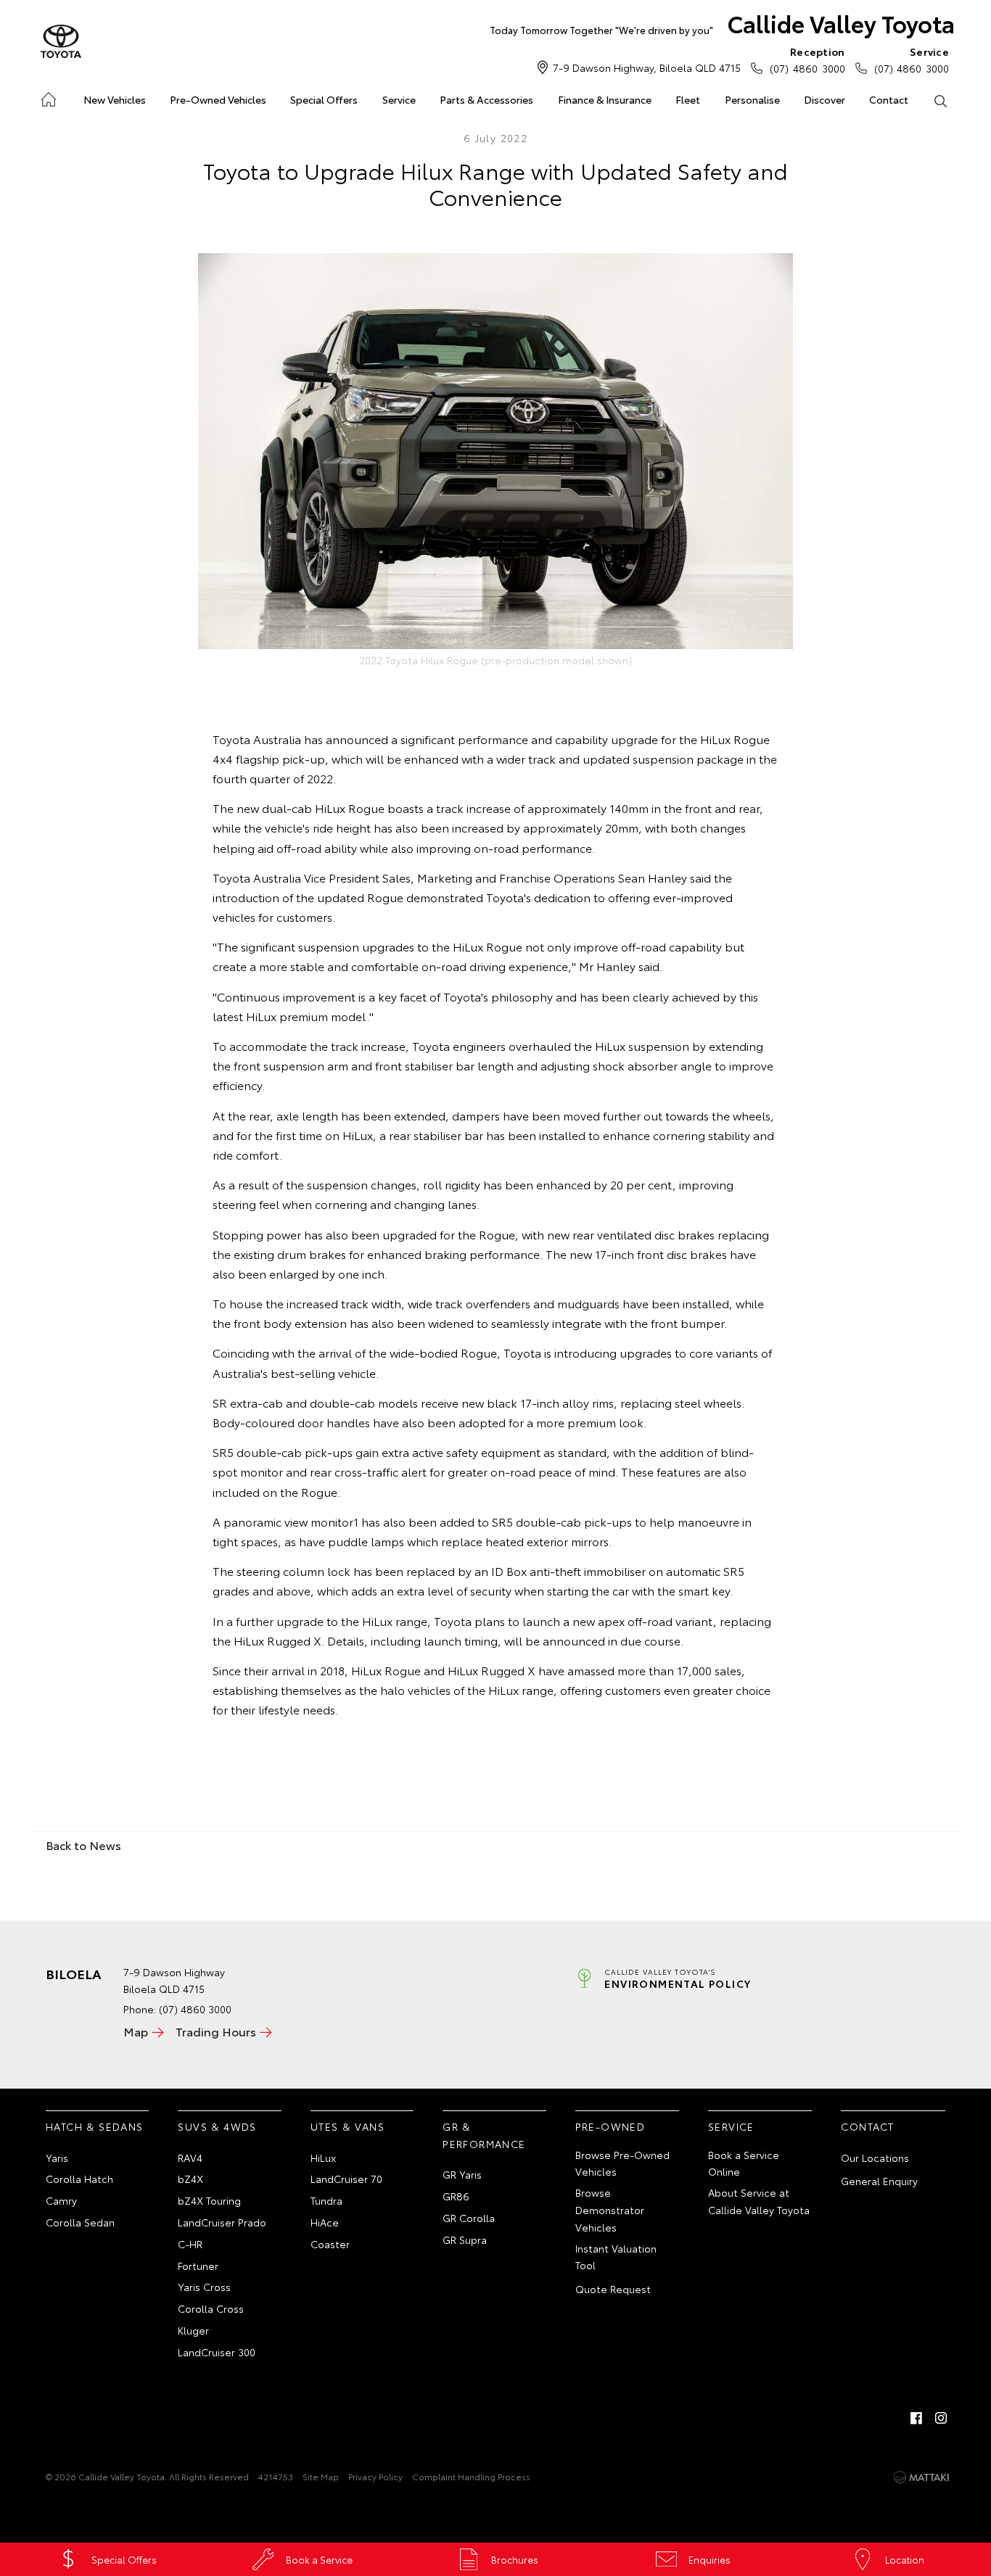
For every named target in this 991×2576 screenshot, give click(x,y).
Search (941, 100)
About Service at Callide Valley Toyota (759, 2201)
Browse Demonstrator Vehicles (610, 2210)
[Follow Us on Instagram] (941, 2418)
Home (48, 97)
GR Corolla (469, 2218)
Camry (61, 2200)
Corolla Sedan (80, 2222)
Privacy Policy (375, 2476)
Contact (889, 99)
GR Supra (465, 2239)
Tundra (326, 2200)
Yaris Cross (204, 2287)
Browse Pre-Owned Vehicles (622, 2163)
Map (136, 2031)
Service (399, 99)
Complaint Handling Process (471, 2476)
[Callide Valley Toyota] (61, 42)
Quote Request (613, 2289)
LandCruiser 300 (217, 2352)
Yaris (57, 2158)
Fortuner (198, 2266)
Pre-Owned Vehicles (218, 99)
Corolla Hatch (79, 2179)
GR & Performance (484, 2135)
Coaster (330, 2244)
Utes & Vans (348, 2126)
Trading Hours (216, 2031)
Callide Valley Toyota (722, 23)
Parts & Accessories (486, 99)
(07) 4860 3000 (807, 60)
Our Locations (875, 2158)
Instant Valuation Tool (616, 2257)
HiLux (323, 2158)
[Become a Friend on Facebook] (916, 2418)
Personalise (752, 99)
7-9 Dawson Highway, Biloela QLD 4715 (647, 67)
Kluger (193, 2330)
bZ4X (190, 2179)
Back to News (83, 1845)
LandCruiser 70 (346, 2179)
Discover (825, 99)
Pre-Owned (610, 2126)
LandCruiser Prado (222, 2222)
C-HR (190, 2244)
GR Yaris (462, 2174)
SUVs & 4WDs (217, 2126)
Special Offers (324, 99)
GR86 (456, 2196)
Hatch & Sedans (95, 2126)
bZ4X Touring (209, 2200)
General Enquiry (879, 2181)
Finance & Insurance (605, 99)
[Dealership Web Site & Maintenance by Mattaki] (921, 2477)
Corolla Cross (211, 2308)
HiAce (325, 2222)
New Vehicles (115, 99)
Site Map (321, 2476)
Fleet (688, 99)
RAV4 (190, 2158)
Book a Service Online (744, 2163)
